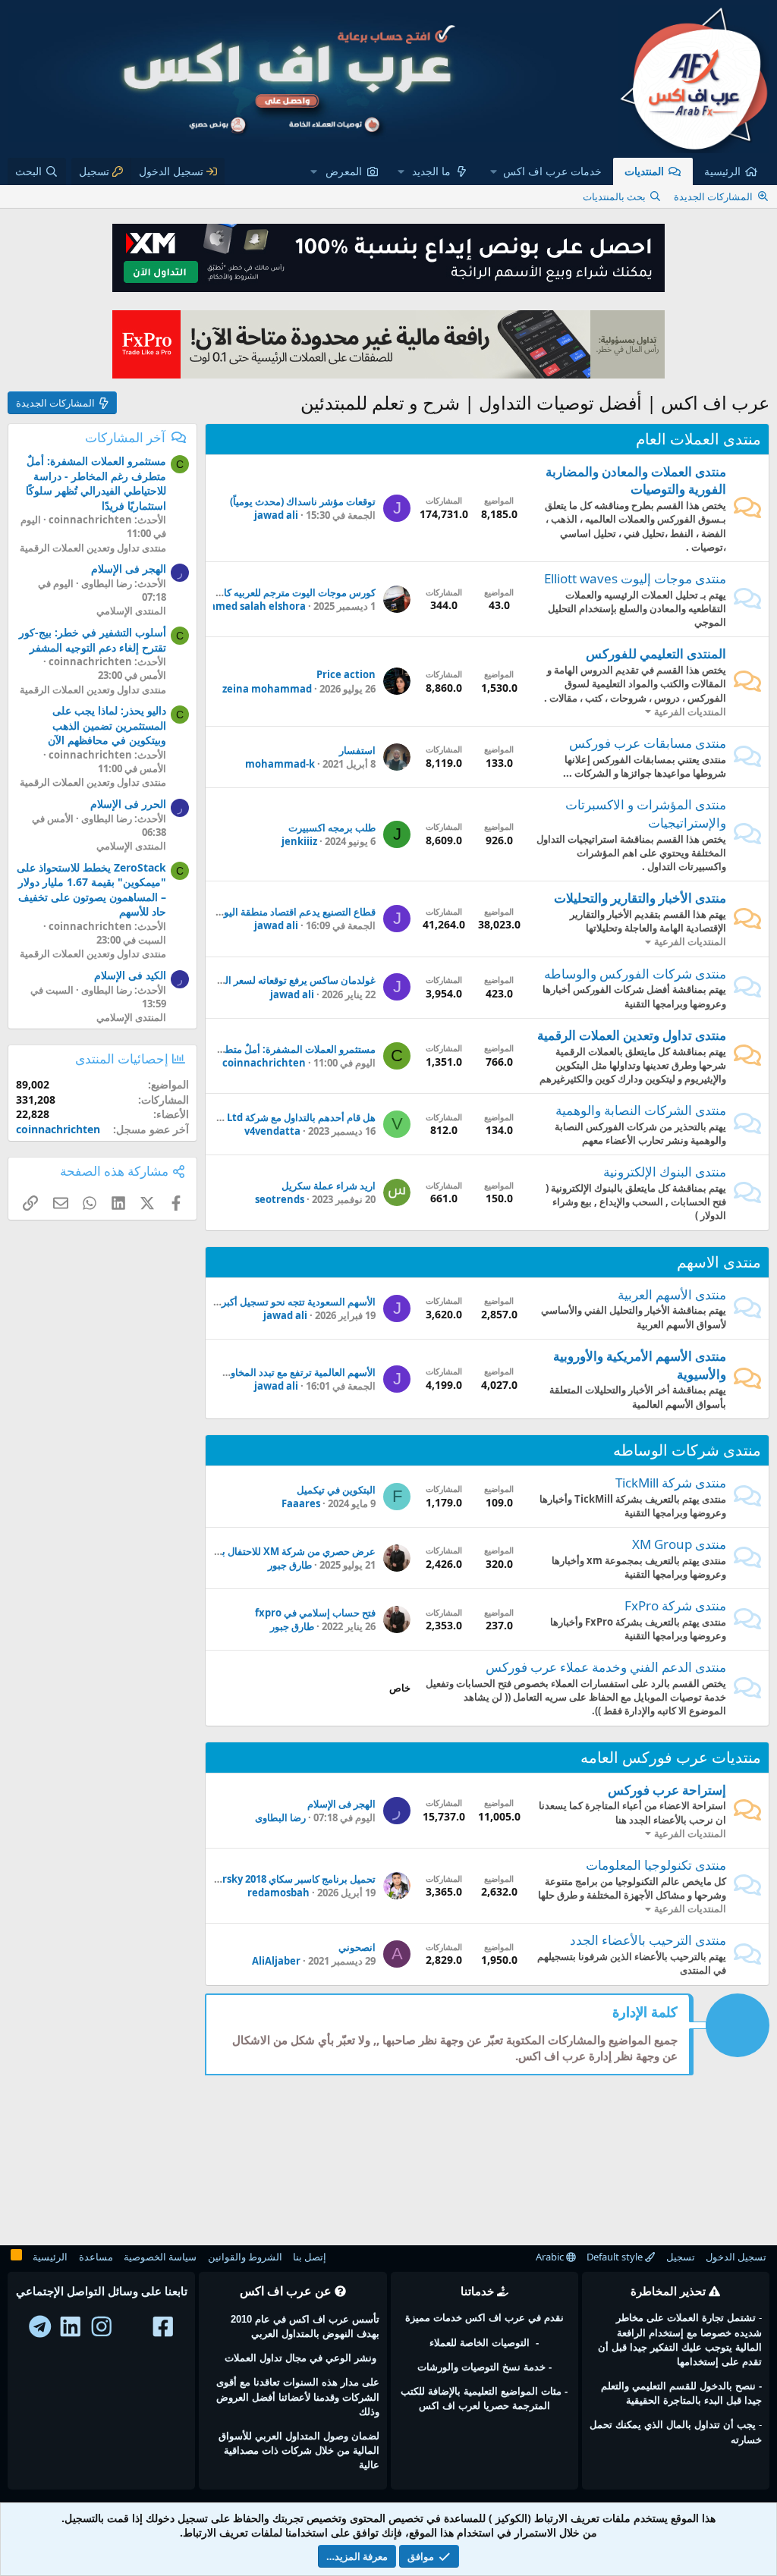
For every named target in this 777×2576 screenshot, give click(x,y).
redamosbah (278, 1893)
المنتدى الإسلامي (131, 611)
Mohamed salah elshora (247, 606)
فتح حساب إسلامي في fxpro (315, 1613)
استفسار (357, 750)
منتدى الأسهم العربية (672, 1294)
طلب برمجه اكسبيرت (332, 828)
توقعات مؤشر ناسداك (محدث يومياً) (303, 501)
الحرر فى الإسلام (128, 804)
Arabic (551, 2257)
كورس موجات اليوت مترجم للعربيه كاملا (294, 592)
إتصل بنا (310, 2257)
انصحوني (357, 1947)
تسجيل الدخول (736, 2257)
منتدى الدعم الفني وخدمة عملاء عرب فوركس (606, 1667)
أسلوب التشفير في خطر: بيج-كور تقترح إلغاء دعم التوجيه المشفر (93, 640)
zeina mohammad (267, 689)
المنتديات (644, 171)
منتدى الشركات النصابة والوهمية (641, 1110)
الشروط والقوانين (245, 2257)
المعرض (344, 171)
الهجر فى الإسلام (341, 1804)
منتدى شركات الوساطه (687, 1450)
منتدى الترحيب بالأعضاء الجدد (648, 1940)
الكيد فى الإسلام (130, 975)
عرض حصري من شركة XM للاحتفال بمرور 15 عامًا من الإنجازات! (244, 1551)
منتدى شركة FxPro (675, 1605)
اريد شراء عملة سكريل (329, 1186)
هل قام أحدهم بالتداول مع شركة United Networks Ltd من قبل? (239, 1117)
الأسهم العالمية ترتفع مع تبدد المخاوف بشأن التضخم (269, 1372)
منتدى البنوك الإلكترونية (665, 1172)
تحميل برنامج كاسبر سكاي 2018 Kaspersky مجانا (273, 1879)
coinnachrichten (264, 1063)
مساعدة (96, 2257)
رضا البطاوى (280, 1817)
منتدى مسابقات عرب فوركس (648, 743)
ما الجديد (431, 171)
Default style (616, 2257)
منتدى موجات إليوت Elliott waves (635, 578)
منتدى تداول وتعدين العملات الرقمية (632, 1035)
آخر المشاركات (125, 437)
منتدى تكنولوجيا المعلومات (656, 1865)
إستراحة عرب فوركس (667, 1790)
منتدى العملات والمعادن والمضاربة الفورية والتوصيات (636, 481)
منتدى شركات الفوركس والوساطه (635, 974)
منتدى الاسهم (719, 1262)
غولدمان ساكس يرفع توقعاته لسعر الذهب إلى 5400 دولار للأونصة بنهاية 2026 (219, 980)
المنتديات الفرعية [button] (690, 712)
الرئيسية (722, 171)
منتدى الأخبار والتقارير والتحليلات (640, 898)
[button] (546, 171)
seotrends (280, 1199)
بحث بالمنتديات (614, 196)
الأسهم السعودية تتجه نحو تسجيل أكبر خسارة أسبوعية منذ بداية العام (235, 1302)
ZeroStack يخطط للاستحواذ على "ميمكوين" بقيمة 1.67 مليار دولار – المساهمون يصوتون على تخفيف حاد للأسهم (91, 890)
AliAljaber (276, 1961)
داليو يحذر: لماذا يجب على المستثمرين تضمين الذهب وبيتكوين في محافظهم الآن (107, 725)
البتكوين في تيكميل (336, 1490)
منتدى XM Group (679, 1544)
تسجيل (681, 2257)
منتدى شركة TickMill (671, 1483)
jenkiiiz (299, 841)
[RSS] (16, 2257)
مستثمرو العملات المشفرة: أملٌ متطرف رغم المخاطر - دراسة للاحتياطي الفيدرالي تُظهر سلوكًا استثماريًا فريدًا (96, 483)
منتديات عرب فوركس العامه (671, 1757)
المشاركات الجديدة (713, 196)
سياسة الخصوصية (160, 2257)
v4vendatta (272, 1131)
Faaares (301, 1503)
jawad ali (276, 515)
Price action (346, 674)
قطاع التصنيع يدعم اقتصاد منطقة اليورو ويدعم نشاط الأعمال (252, 912)
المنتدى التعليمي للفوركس (656, 653)
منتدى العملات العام (698, 439)
